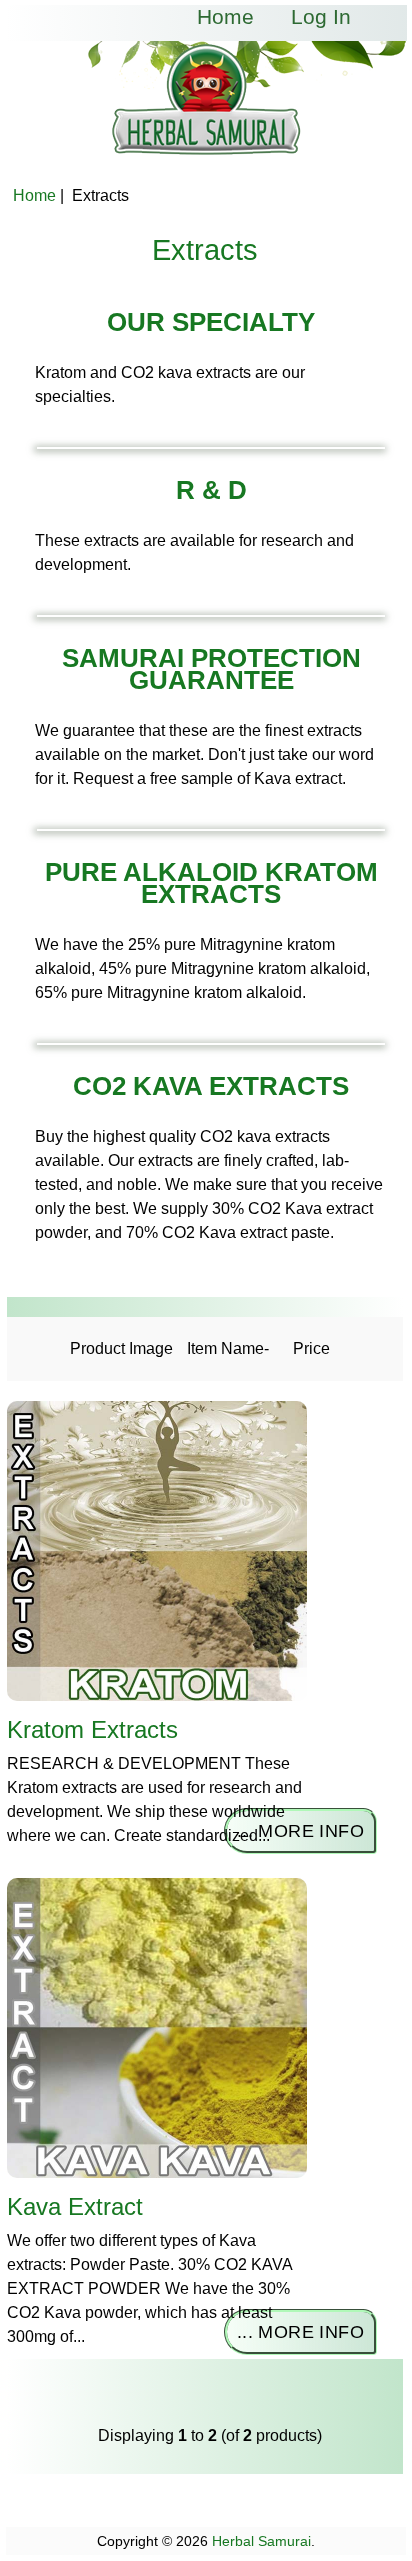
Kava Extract (75, 2206)
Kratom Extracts (92, 1729)
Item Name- (228, 1348)
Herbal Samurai (261, 2541)
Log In (321, 16)
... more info (300, 1831)
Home (225, 16)
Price (311, 1348)
